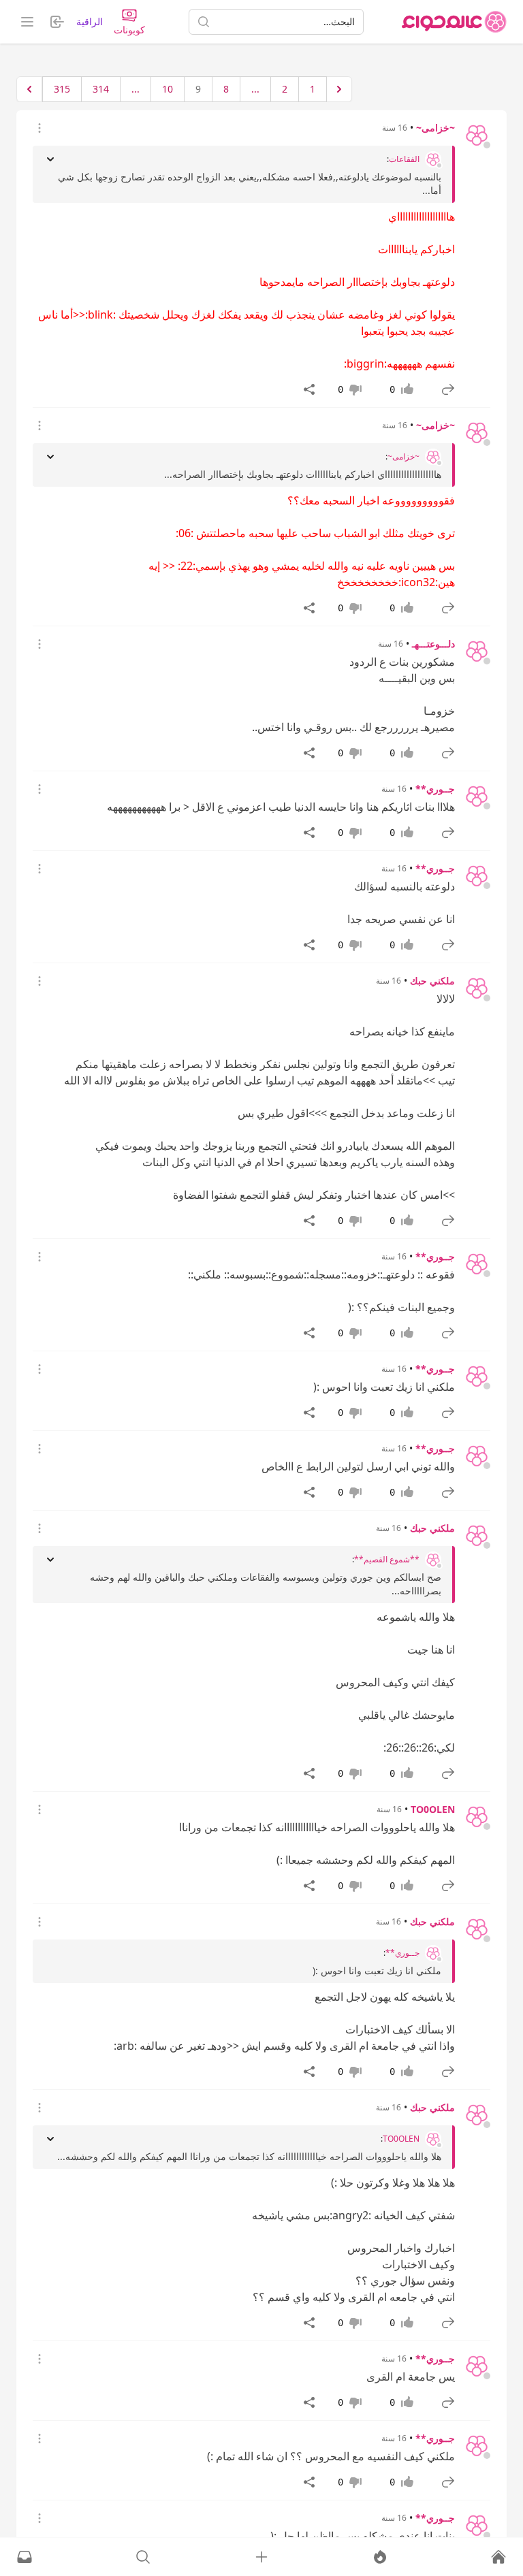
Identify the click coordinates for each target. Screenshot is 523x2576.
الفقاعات (404, 159)
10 (168, 89)
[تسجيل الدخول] (261, 2557)
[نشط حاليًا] (380, 2557)
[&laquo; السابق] (339, 89)
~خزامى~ (435, 128)
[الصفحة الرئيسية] (454, 22)
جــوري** (435, 789)
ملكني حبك (432, 981)
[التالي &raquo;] (29, 89)
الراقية (90, 21)
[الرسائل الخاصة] (25, 2557)
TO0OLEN (433, 1809)
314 (101, 89)
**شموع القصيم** (387, 1560)
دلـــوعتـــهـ (433, 644)
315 (62, 89)
